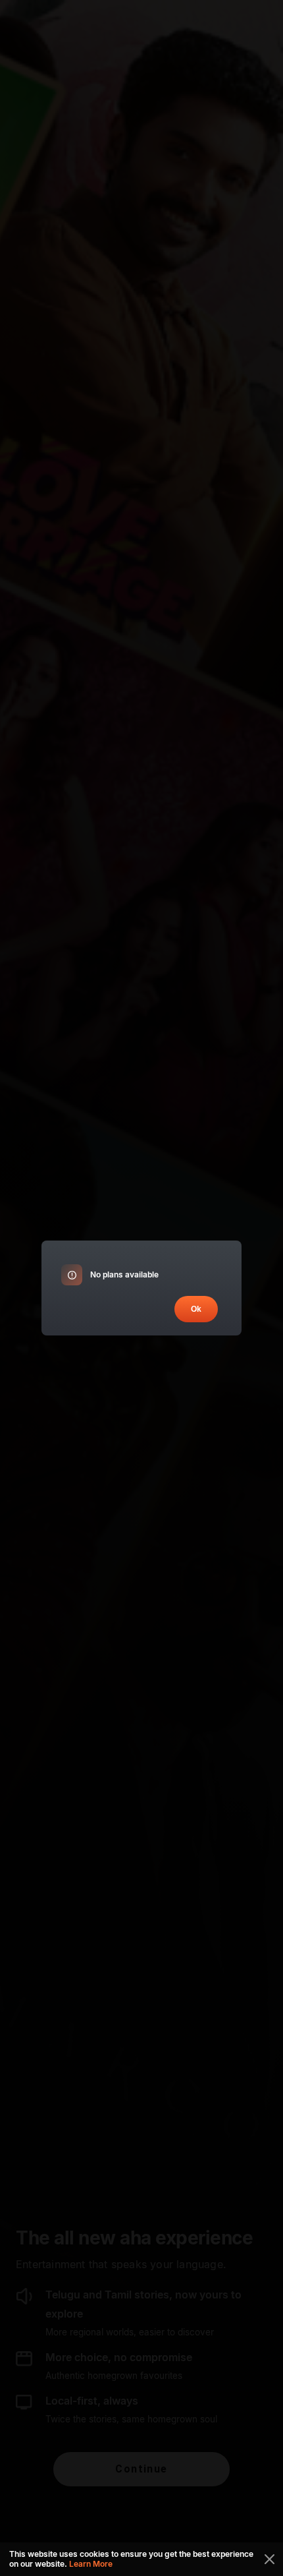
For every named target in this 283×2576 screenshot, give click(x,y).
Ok (196, 1309)
